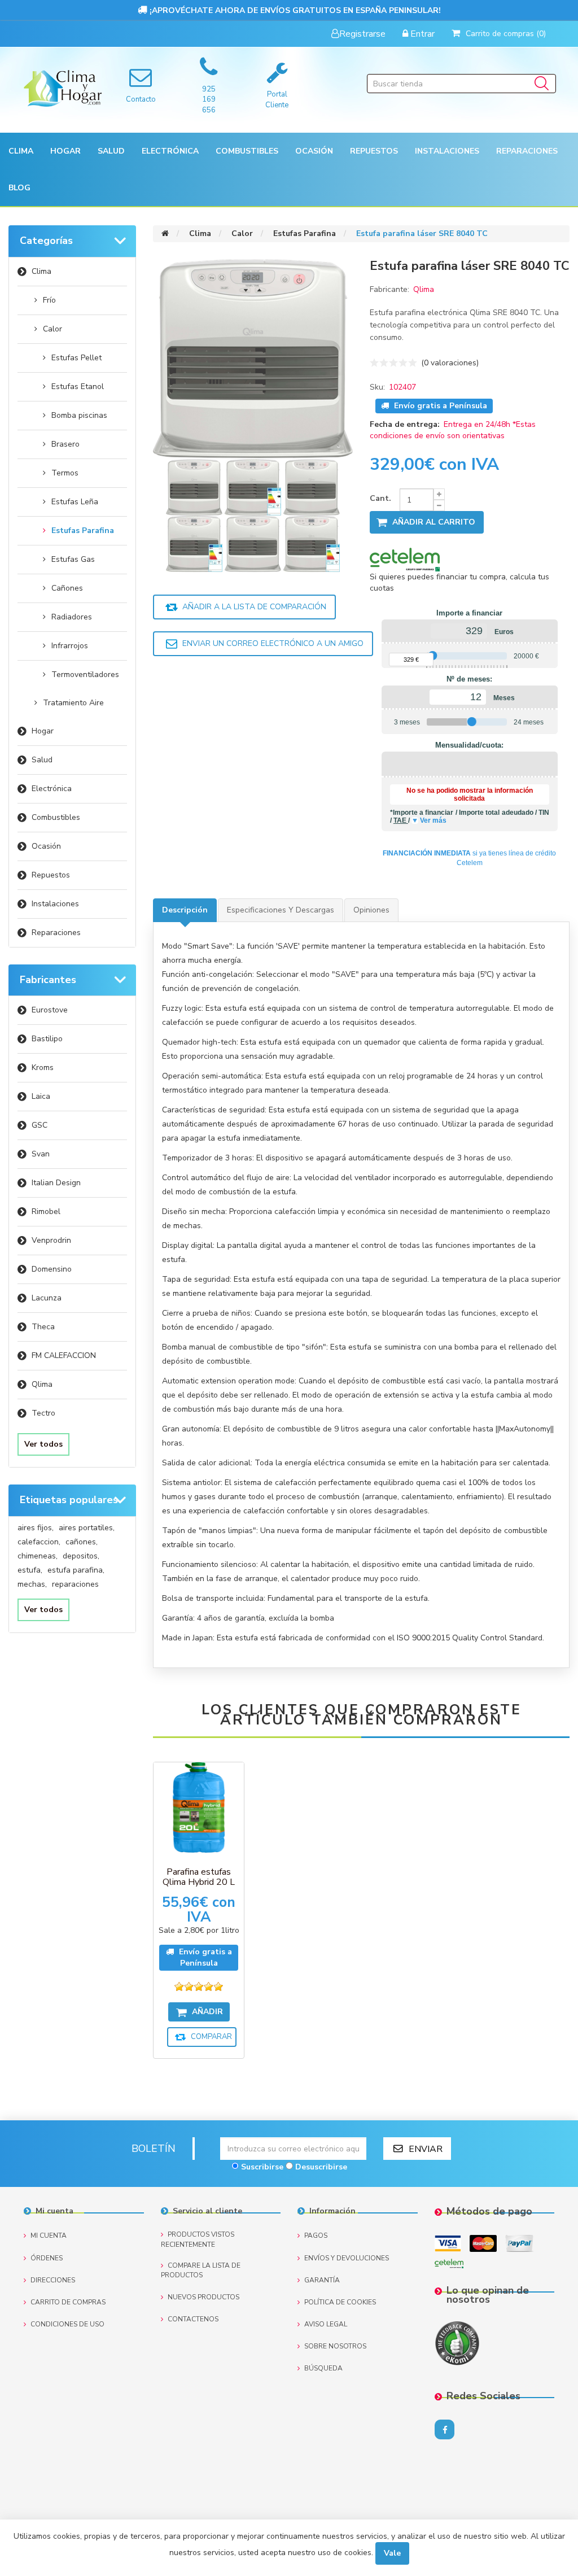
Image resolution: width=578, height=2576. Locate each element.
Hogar (43, 731)
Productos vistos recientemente (198, 2239)
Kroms (43, 1067)
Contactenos (193, 2319)
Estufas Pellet (76, 358)
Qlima (42, 1384)
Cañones (67, 588)
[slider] (433, 656)
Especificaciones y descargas (281, 910)
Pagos (316, 2236)
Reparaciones (527, 151)
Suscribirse (262, 2167)
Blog (19, 188)
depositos (81, 1556)
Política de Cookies (340, 2302)
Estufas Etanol (78, 387)
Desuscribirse (321, 2167)
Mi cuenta (49, 2236)
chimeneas (38, 1556)
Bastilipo (47, 1039)
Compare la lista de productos (201, 2270)
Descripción (185, 910)
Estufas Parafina (83, 531)
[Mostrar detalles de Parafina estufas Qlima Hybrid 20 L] (199, 1807)
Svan (41, 1154)
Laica (41, 1096)
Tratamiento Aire (73, 703)
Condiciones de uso (67, 2324)
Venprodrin (51, 1240)
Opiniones (371, 910)
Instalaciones (55, 904)
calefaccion (39, 1542)
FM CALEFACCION (64, 1355)
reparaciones (75, 1584)
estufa (30, 1570)
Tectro (43, 1413)
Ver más (433, 820)
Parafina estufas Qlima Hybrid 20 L (199, 1877)
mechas (32, 1584)
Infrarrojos (70, 646)
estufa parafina (76, 1570)
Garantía (322, 2280)
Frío (49, 300)
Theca (43, 1327)
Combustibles (247, 151)
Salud (42, 760)
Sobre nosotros (335, 2346)
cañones (82, 1542)
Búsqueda (323, 2368)
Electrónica (52, 789)
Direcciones (53, 2280)
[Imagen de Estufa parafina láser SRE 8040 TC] (195, 486)
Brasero (65, 444)
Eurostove (50, 1010)
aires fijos (36, 1528)
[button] (21, 151)
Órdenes (47, 2258)
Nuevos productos (203, 2297)
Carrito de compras (68, 2302)
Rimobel (46, 1211)
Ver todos (43, 1444)
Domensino (52, 1269)
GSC (40, 1125)
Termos (65, 473)
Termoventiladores (85, 674)
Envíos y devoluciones (347, 2258)
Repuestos (51, 875)
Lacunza (47, 1298)
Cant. (380, 498)
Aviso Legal (326, 2324)
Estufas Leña (75, 502)
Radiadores (72, 617)
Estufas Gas (73, 559)
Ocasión (46, 846)
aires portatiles (87, 1528)
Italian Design (56, 1183)
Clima (41, 271)
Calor (52, 329)
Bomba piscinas (79, 415)
